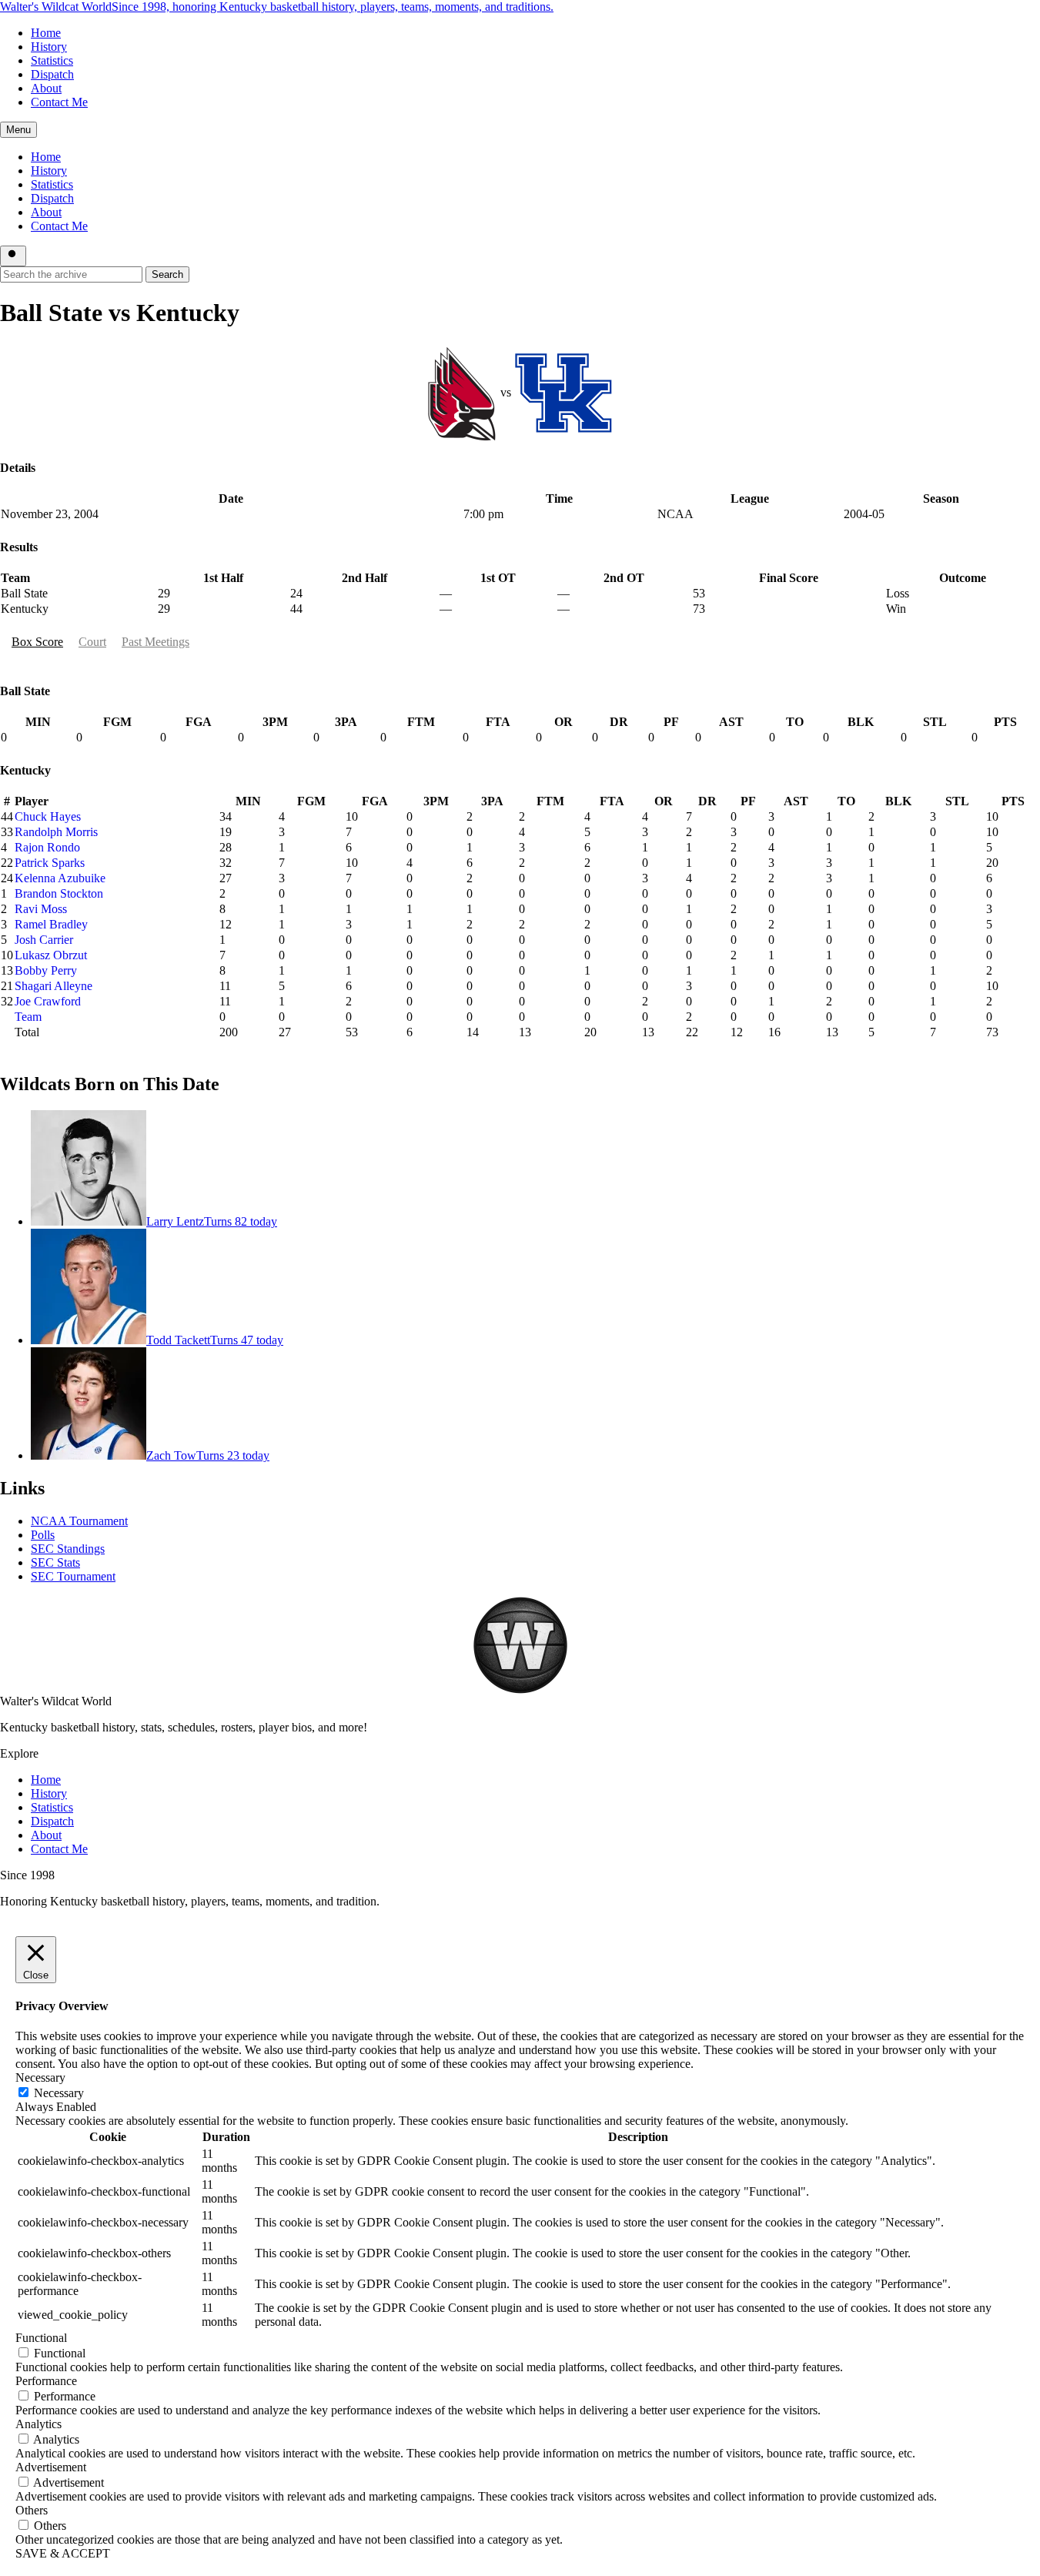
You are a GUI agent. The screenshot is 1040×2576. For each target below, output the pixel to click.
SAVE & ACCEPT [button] (63, 2553)
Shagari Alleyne (54, 986)
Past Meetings (155, 642)
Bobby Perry (46, 970)
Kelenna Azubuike (60, 878)
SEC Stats (55, 1562)
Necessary (59, 2093)
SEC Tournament (73, 1576)
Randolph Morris (56, 832)
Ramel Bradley (51, 924)
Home (46, 33)
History (49, 47)
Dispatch (52, 74)
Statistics (52, 60)
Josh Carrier (44, 940)
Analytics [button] (38, 2424)
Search (167, 274)
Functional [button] (41, 2338)
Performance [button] (46, 2381)
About (46, 88)
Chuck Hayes (48, 816)
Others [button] (32, 2510)
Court (92, 642)
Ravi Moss (41, 909)
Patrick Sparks (50, 863)
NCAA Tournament (79, 1521)
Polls (43, 1535)
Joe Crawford (48, 1001)
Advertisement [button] (51, 2467)
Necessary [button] (40, 2078)
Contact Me (59, 102)
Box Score (37, 642)
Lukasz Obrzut (51, 955)
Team (28, 1017)
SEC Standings (68, 1549)
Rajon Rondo (47, 847)
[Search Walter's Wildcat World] (13, 256)
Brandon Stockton (59, 893)
